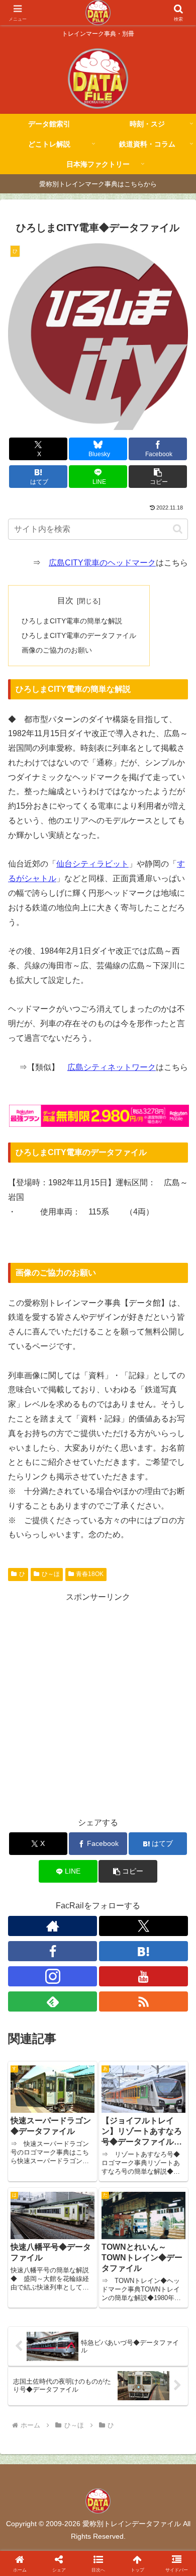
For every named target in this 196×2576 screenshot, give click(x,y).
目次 (65, 600)
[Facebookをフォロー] (53, 1951)
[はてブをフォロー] (143, 1951)
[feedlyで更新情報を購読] (53, 2001)
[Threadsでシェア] (76, 2520)
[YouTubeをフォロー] (143, 1976)
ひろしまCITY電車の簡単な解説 (72, 621)
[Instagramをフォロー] (53, 1976)
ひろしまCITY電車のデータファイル (79, 635)
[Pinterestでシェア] (54, 2548)
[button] (158, 477)
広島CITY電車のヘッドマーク (102, 563)
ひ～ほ (51, 1574)
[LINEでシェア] (163, 2520)
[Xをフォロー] (143, 1926)
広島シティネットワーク (112, 1067)
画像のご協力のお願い (57, 650)
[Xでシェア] (33, 2493)
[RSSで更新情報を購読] (143, 2001)
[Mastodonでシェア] (76, 2493)
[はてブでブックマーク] (120, 2520)
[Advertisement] (98, 1703)
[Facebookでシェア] (33, 2520)
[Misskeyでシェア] (163, 2493)
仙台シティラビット (92, 864)
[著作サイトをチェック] (53, 1926)
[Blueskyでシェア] (120, 2493)
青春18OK (90, 1574)
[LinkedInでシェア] (98, 2548)
